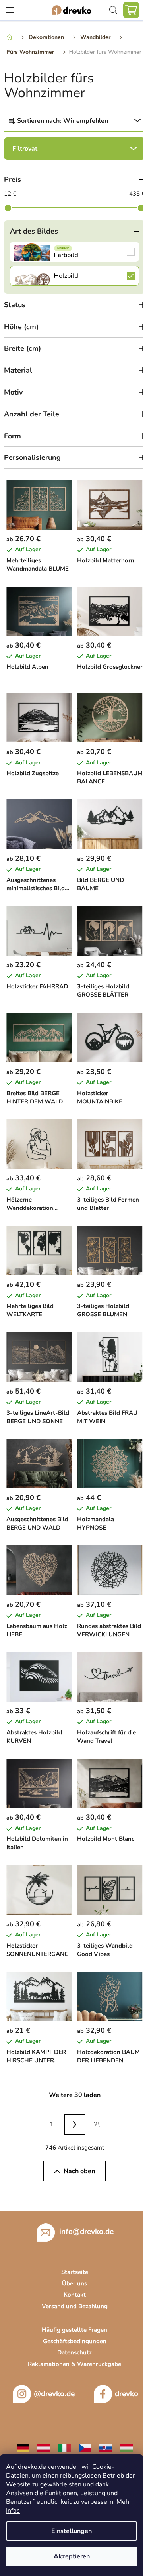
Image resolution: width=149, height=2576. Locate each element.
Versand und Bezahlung (75, 2306)
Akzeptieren (72, 2556)
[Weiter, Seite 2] (75, 2124)
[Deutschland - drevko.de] (23, 2448)
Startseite (75, 2272)
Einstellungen (72, 2531)
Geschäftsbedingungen (75, 2341)
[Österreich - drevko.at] (44, 2448)
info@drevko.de (86, 2231)
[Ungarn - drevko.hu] (126, 2448)
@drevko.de (54, 2394)
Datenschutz (74, 2352)
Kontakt (75, 2295)
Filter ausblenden (74, 149)
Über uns (74, 2283)
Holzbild (74, 276)
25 (98, 2124)
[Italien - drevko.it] (64, 2448)
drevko (127, 2394)
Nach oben (79, 2171)
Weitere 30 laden (75, 2095)
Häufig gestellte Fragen (74, 2330)
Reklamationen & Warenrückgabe (74, 2364)
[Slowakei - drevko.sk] (106, 2448)
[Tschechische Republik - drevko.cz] (85, 2448)
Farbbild (74, 252)
